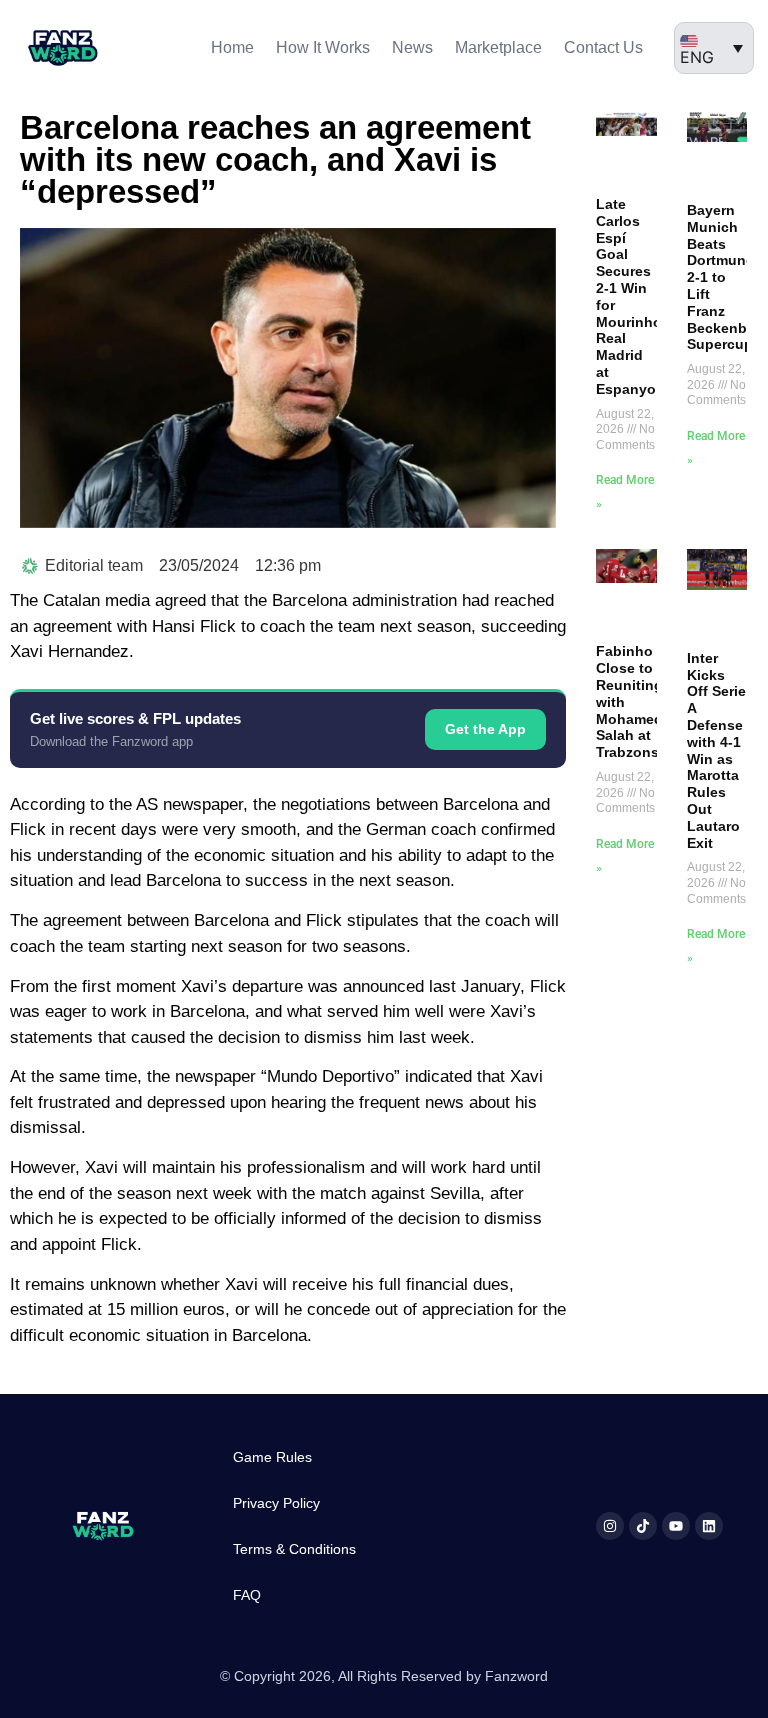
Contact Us (603, 47)
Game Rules (272, 1457)
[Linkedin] (709, 1526)
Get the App (485, 729)
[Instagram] (610, 1526)
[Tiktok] (643, 1526)
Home (232, 47)
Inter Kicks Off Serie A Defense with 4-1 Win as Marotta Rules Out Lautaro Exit (716, 750)
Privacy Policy (276, 1503)
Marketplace (498, 47)
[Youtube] (676, 1526)
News (412, 47)
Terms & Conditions (294, 1549)
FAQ (247, 1595)
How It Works (323, 47)
